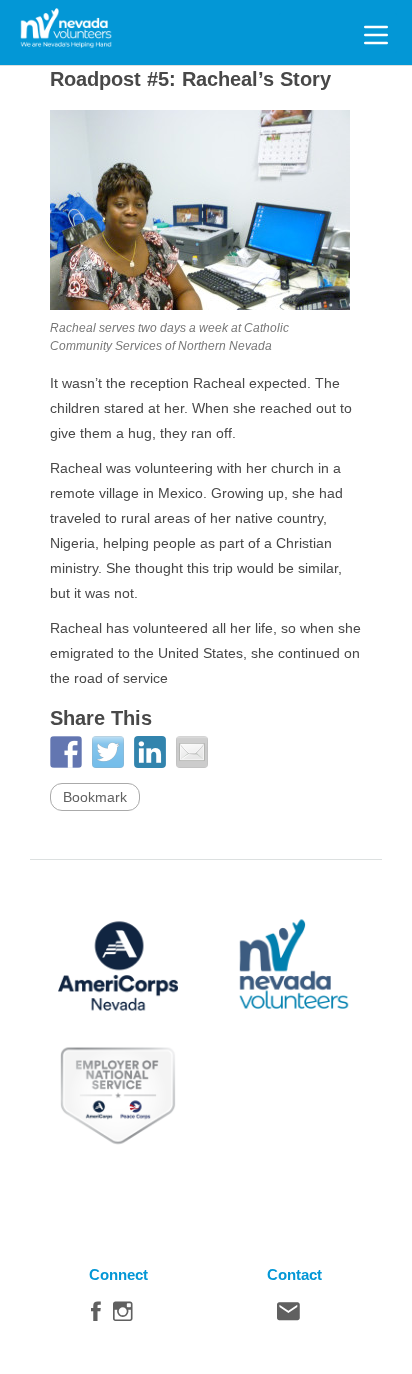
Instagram (123, 1316)
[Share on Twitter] (108, 752)
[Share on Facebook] (66, 752)
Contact (288, 1316)
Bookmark (95, 797)
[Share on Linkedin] (150, 752)
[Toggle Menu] (376, 32)
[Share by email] (192, 752)
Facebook (96, 1316)
